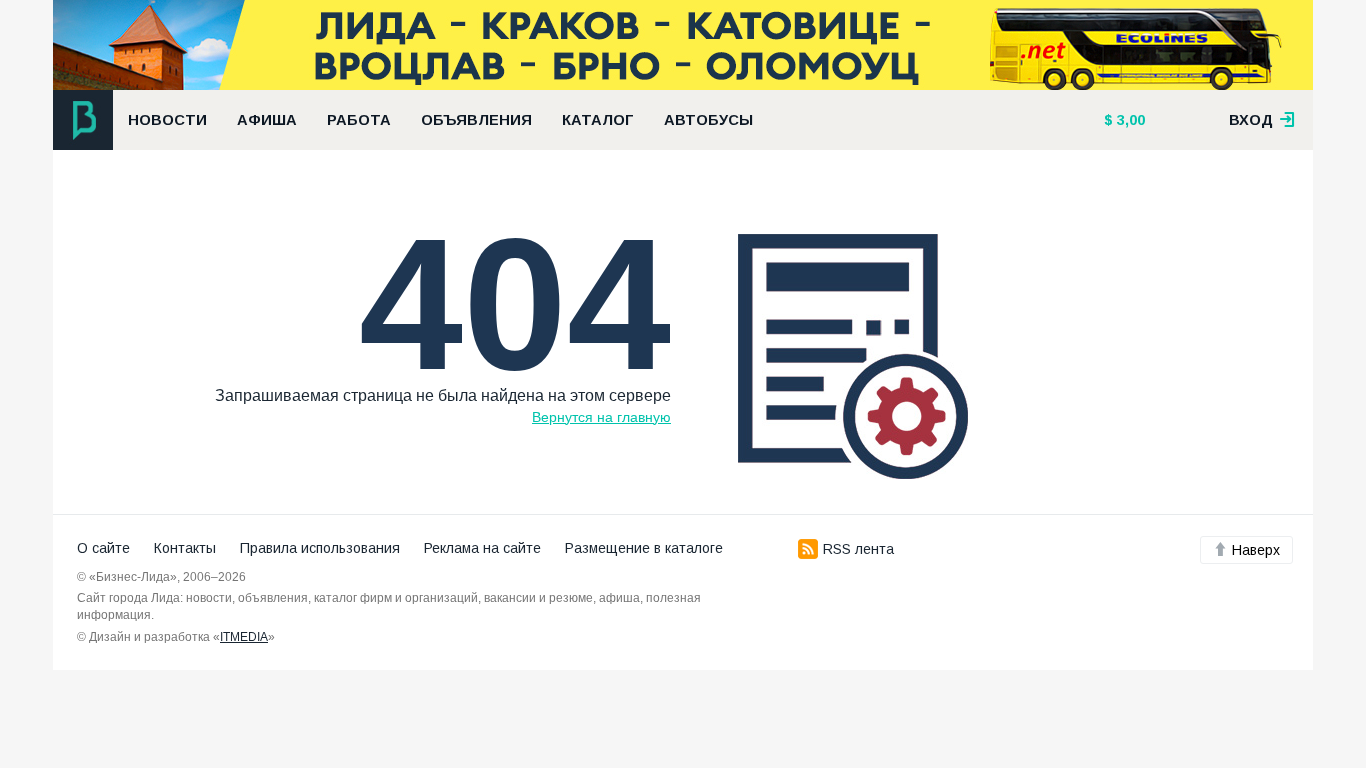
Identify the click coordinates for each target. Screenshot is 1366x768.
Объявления (476, 120)
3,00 (1129, 120)
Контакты (185, 548)
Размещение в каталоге (644, 548)
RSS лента (858, 549)
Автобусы (708, 120)
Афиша (267, 120)
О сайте (103, 548)
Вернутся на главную (601, 417)
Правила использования (320, 548)
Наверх (1256, 550)
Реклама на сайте (482, 548)
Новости (167, 120)
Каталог (598, 120)
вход (1253, 120)
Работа (359, 120)
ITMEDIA (244, 637)
